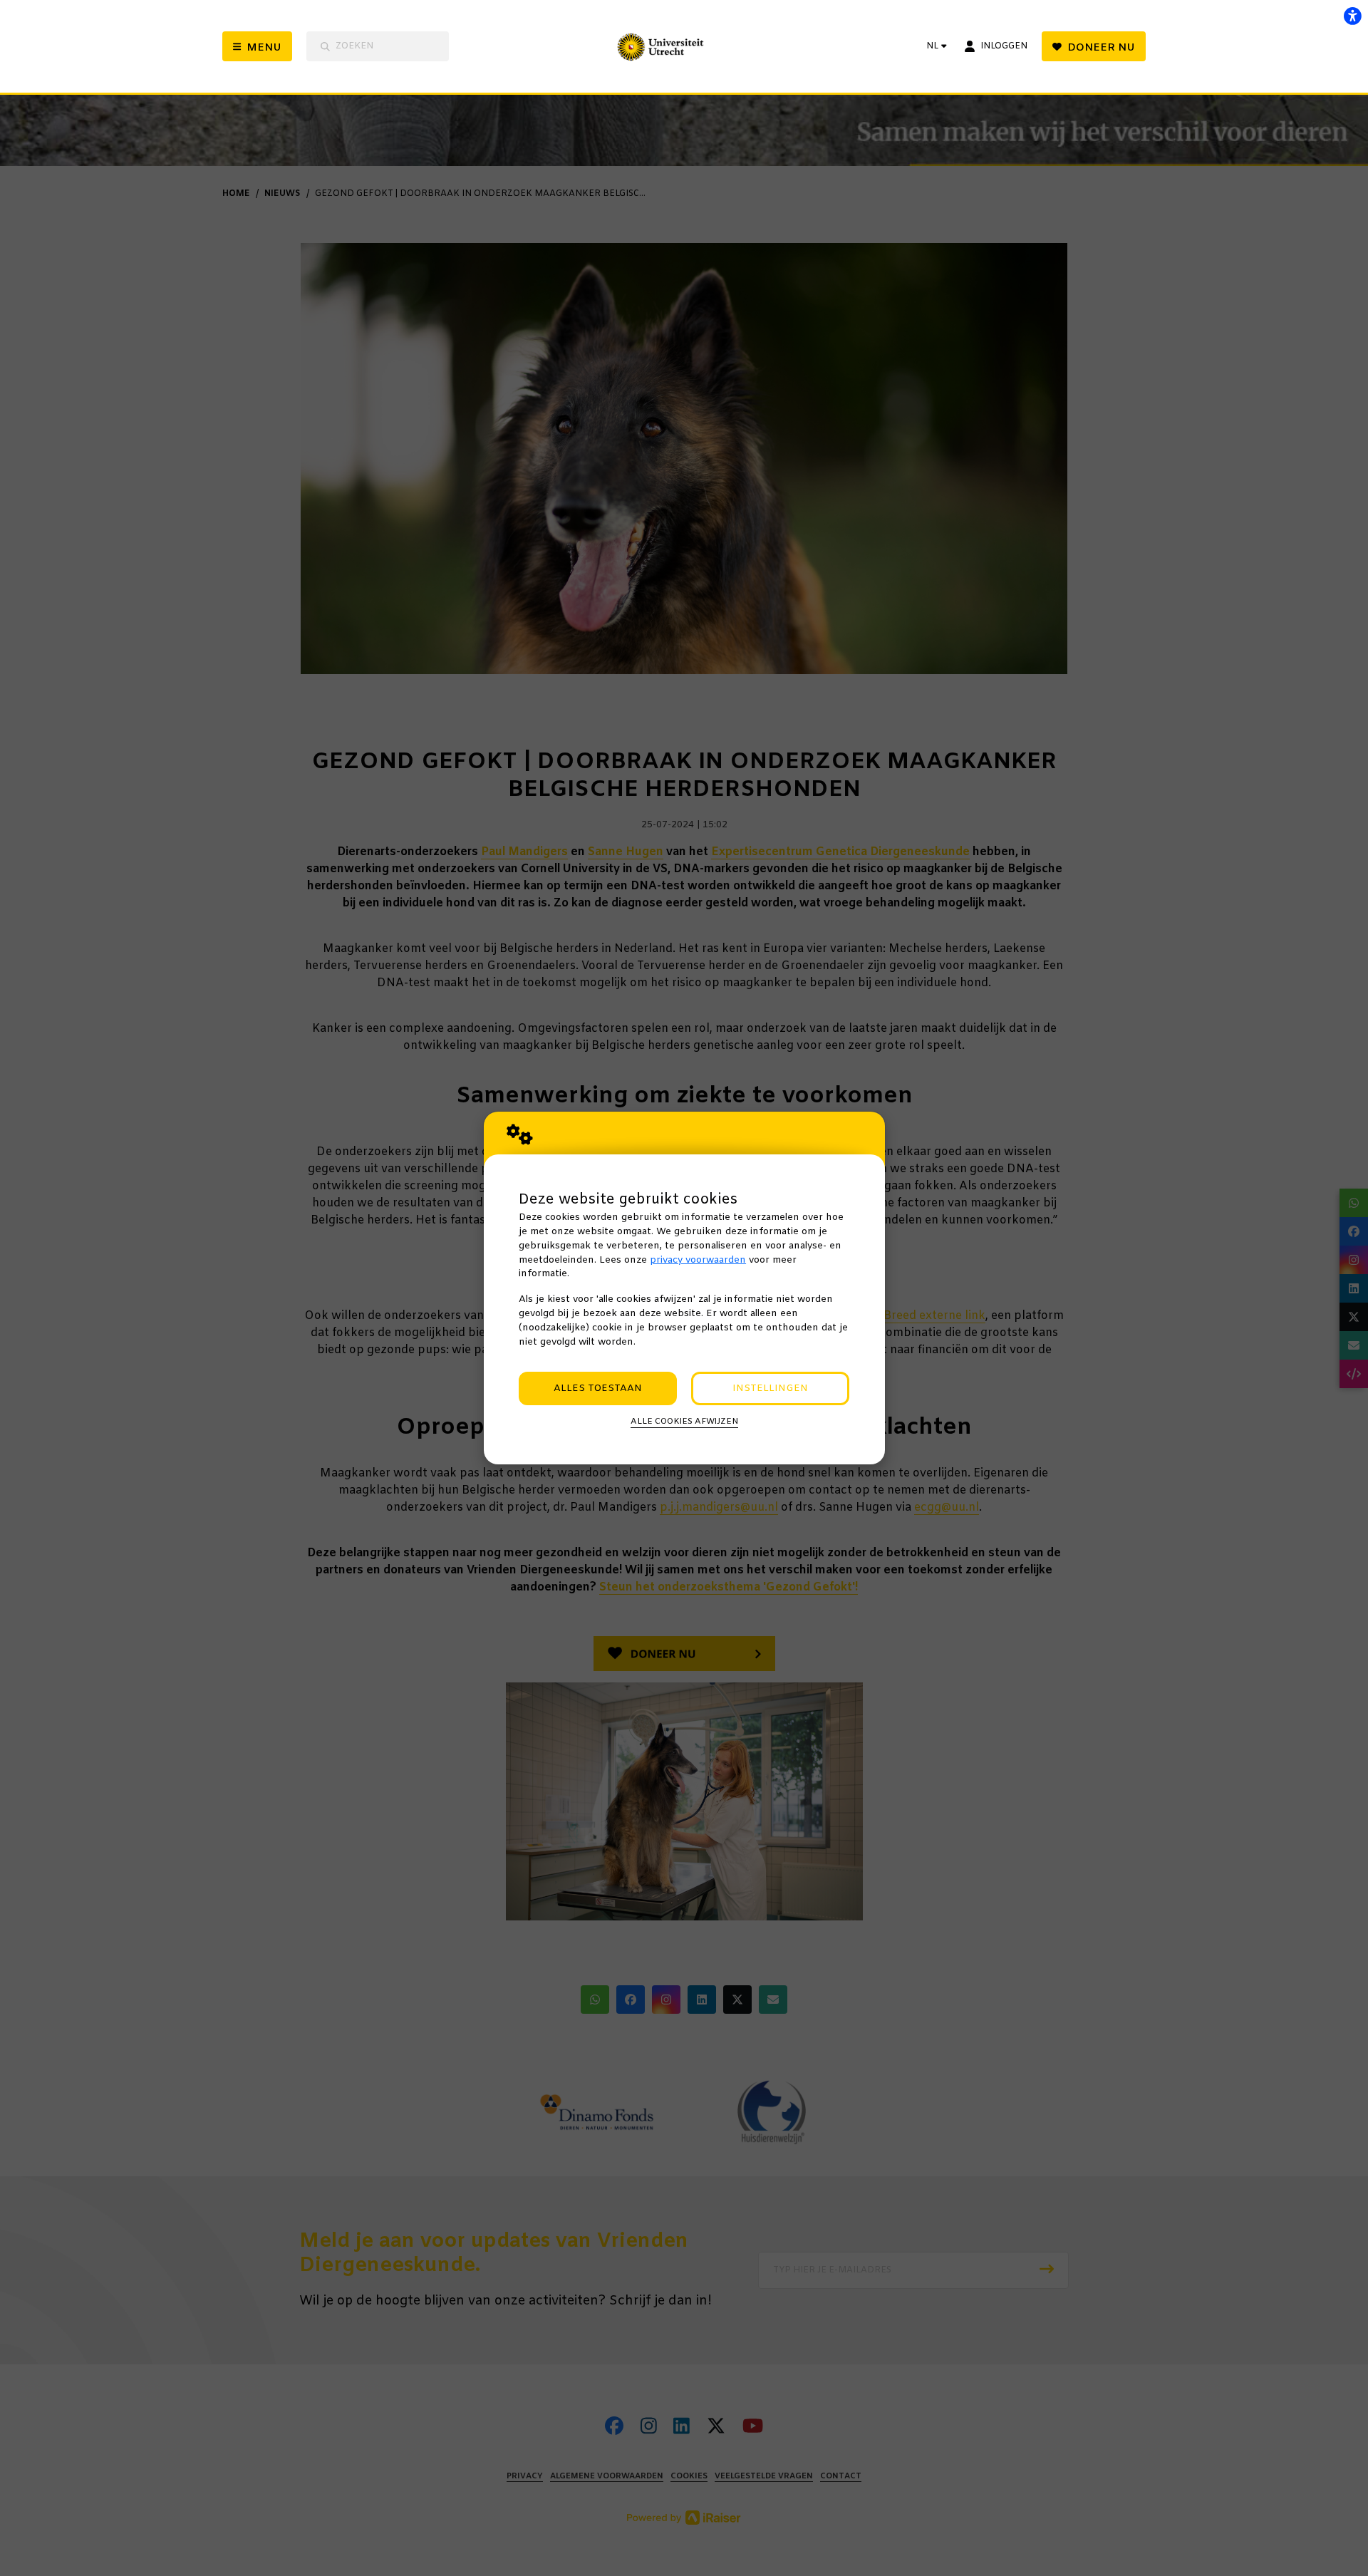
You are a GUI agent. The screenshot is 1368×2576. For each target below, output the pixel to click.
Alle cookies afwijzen (684, 1422)
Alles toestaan (598, 1388)
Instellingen (770, 1388)
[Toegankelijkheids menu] (1352, 16)
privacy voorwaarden (698, 1260)
